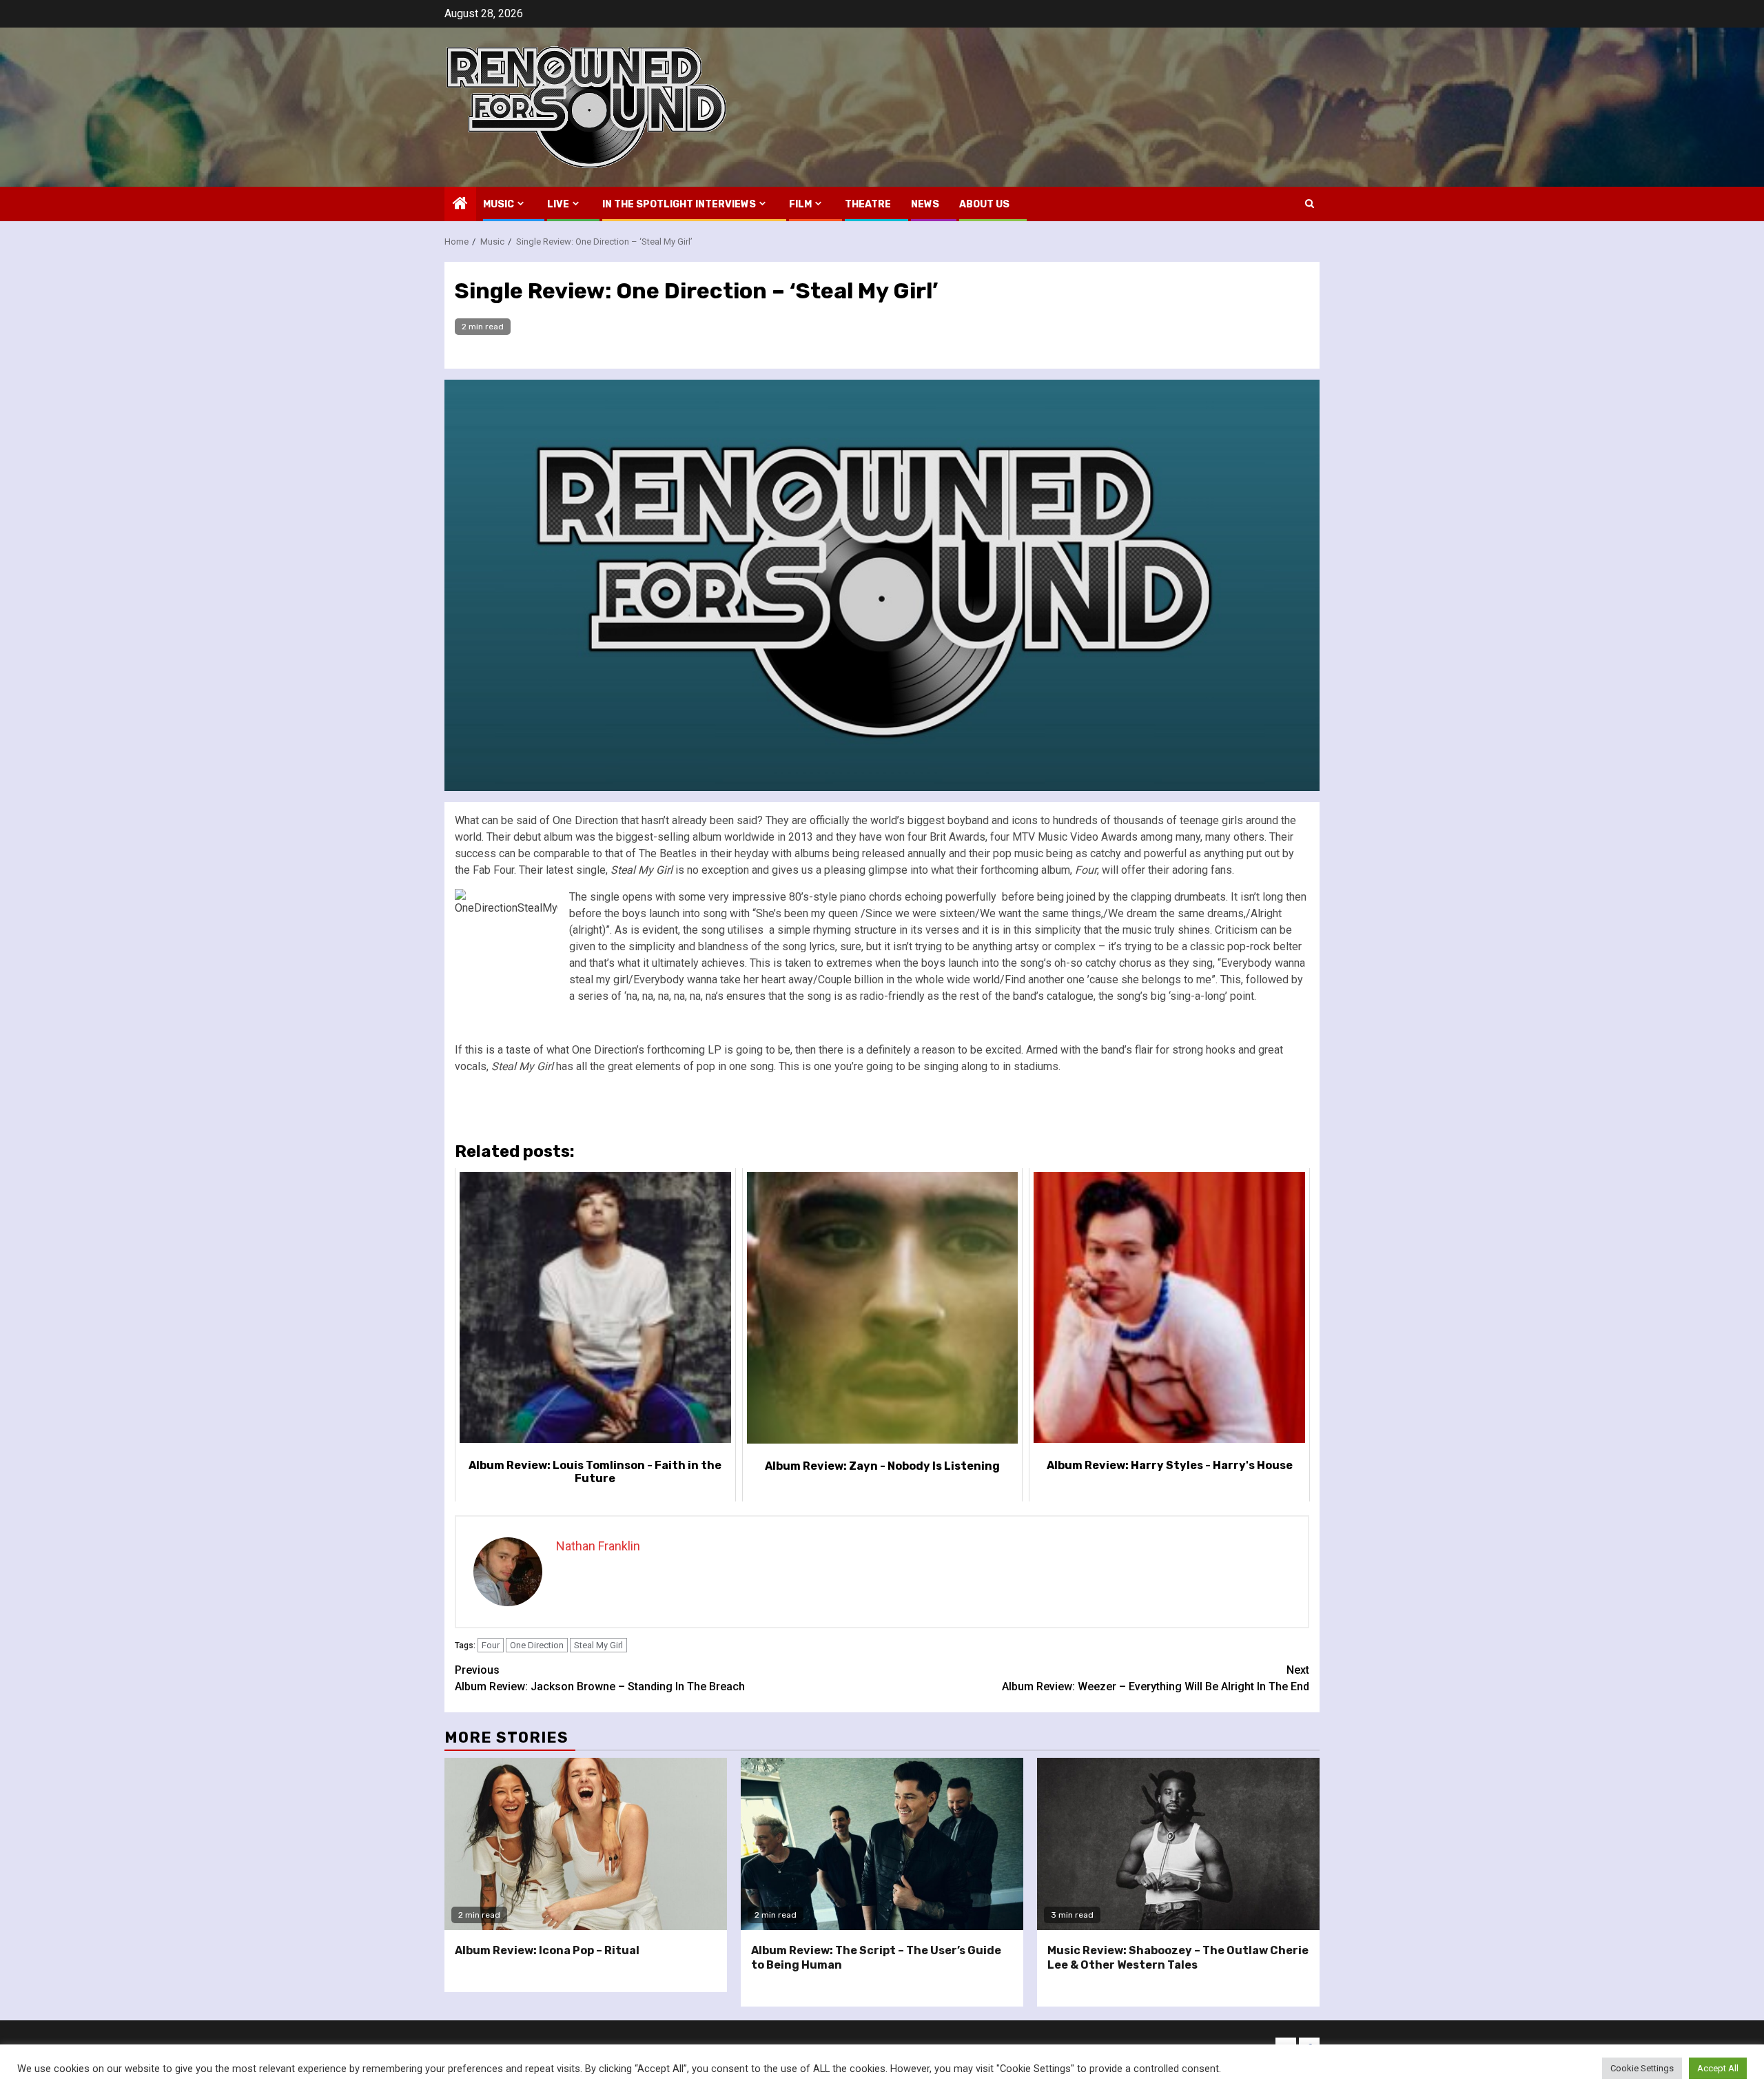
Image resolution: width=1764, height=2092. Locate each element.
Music (499, 204)
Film (800, 204)
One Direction (537, 1645)
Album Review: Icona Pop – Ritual (547, 1950)
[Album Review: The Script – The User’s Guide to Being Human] (882, 1844)
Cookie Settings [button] (1642, 2068)
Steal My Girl (598, 1645)
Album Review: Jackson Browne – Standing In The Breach (600, 1678)
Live (558, 204)
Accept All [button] (1718, 2068)
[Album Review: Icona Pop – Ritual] (586, 1844)
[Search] (1310, 204)
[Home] (460, 205)
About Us (984, 204)
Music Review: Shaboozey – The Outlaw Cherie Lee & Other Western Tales (1178, 1958)
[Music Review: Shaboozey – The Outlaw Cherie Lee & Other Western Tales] (1178, 1844)
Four (491, 1645)
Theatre (868, 204)
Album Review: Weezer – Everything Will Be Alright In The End (1156, 1678)
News (925, 204)
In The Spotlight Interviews (679, 204)
